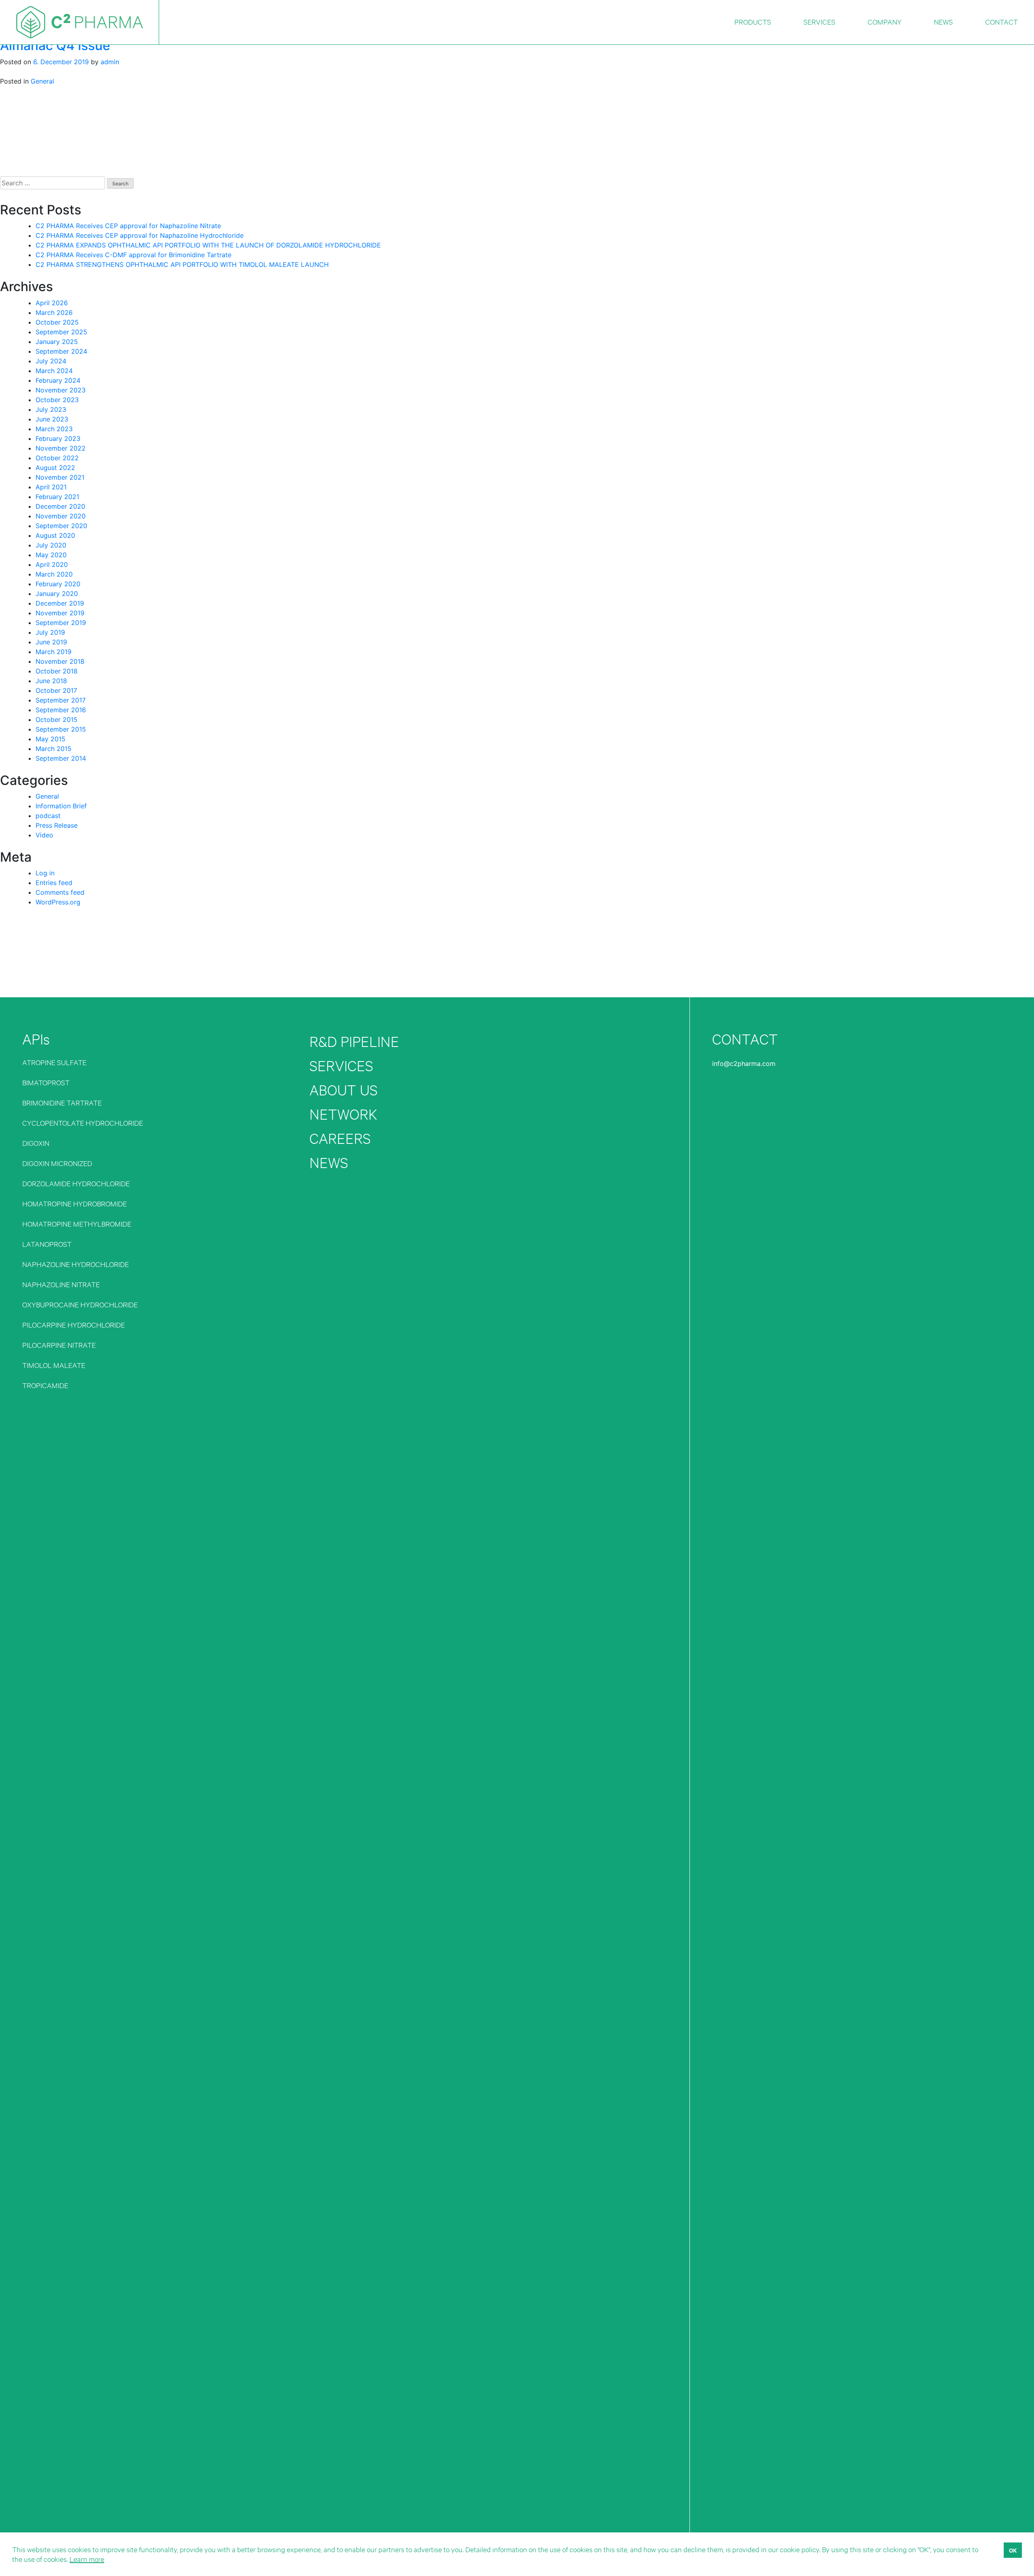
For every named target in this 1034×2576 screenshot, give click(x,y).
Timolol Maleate (54, 1365)
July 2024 (51, 361)
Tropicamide (45, 1385)
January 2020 (57, 594)
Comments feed (60, 892)
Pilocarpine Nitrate (59, 1345)
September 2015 (61, 729)
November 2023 (61, 390)
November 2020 (61, 516)
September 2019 (61, 623)
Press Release (57, 825)
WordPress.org (58, 902)
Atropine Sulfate (54, 1062)
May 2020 (51, 555)
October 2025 (57, 322)
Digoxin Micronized (57, 1163)
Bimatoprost (46, 1082)
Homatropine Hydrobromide (75, 1203)
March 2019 (54, 652)
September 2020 (61, 526)
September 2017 (61, 700)
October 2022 (57, 458)
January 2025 (57, 342)
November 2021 (60, 477)
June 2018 (51, 681)
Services (341, 1066)
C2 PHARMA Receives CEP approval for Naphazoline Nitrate (128, 226)
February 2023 (58, 438)
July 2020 (51, 545)
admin (110, 62)
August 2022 (55, 468)
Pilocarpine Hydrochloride (74, 1325)
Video (44, 835)
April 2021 (51, 487)
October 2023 (57, 400)
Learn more (87, 2559)
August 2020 (55, 535)
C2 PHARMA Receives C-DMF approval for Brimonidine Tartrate (133, 255)
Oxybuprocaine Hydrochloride (80, 1304)
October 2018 (57, 671)
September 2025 (61, 332)
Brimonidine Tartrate (62, 1102)
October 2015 (57, 720)
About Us (344, 1090)
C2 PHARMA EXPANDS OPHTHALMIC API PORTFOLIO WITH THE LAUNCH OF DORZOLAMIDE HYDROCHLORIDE (208, 245)
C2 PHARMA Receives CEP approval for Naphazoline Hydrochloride (140, 235)
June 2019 (51, 642)
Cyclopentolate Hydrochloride (83, 1123)
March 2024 (54, 371)
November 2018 (60, 661)
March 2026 (54, 313)
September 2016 (61, 710)
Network (343, 1114)
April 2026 (52, 303)
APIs (36, 1039)
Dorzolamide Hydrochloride (76, 1183)
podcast (48, 816)
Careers (340, 1138)
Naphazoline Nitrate (61, 1284)
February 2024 (58, 380)
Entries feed (54, 883)
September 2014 (61, 758)
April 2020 (52, 564)
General (42, 81)
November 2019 (60, 613)
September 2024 (61, 351)
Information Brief (61, 806)
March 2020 (54, 574)
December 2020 (60, 506)
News (329, 1163)
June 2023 (52, 419)
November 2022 (61, 448)
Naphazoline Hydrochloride (76, 1264)
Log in (45, 873)
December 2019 (60, 603)
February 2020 (58, 584)
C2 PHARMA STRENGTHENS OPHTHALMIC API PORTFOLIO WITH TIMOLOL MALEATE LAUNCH (182, 264)
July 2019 (50, 632)
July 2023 (51, 409)
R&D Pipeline (354, 1042)
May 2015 (50, 739)
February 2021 (57, 497)
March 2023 (54, 429)
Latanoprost (47, 1244)
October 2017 (56, 690)
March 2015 (54, 749)
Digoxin (36, 1143)
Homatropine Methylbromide (77, 1224)
